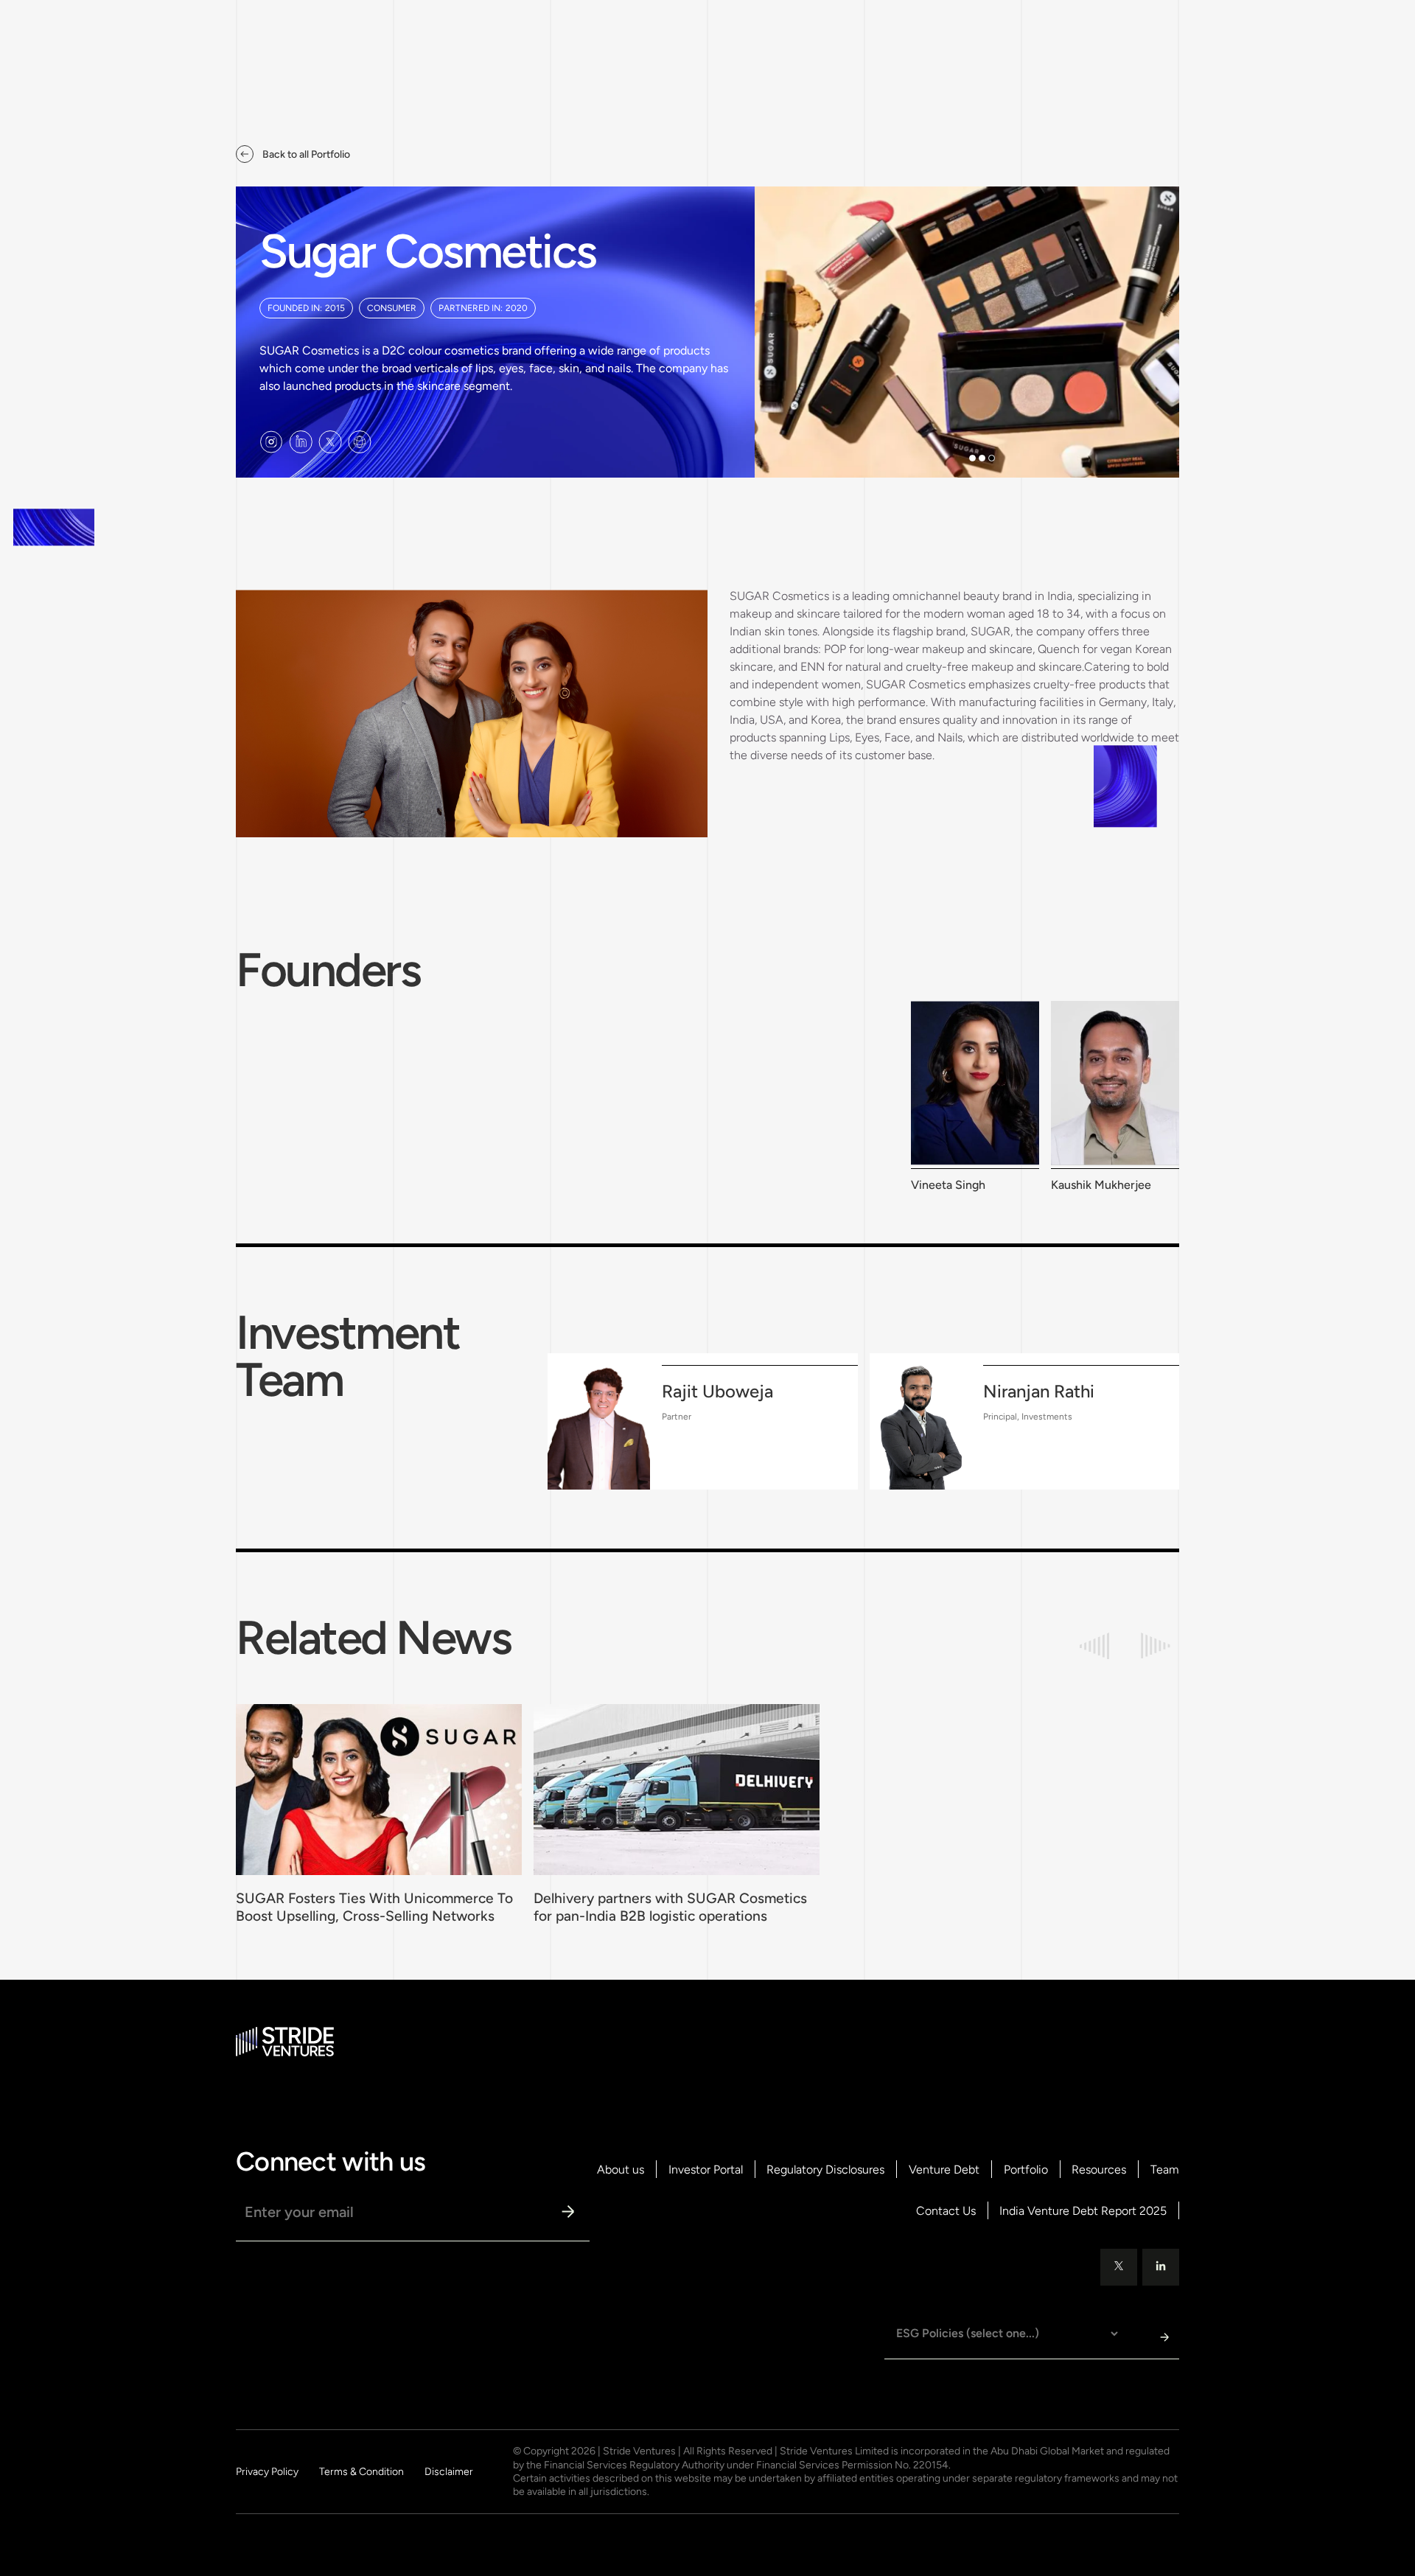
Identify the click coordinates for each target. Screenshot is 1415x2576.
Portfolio (1026, 2170)
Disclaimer (449, 2472)
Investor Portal (706, 2170)
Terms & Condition (361, 2472)
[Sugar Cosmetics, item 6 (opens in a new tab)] (360, 442)
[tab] (972, 458)
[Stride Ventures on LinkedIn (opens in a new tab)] (301, 442)
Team (1165, 2170)
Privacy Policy (267, 2472)
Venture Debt (944, 2170)
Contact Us (946, 2211)
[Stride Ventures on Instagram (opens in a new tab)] (271, 442)
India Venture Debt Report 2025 (1083, 2211)
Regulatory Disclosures (825, 2170)
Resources (1099, 2170)
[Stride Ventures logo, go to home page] (285, 2042)
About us (621, 2170)
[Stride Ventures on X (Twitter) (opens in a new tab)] (330, 442)
